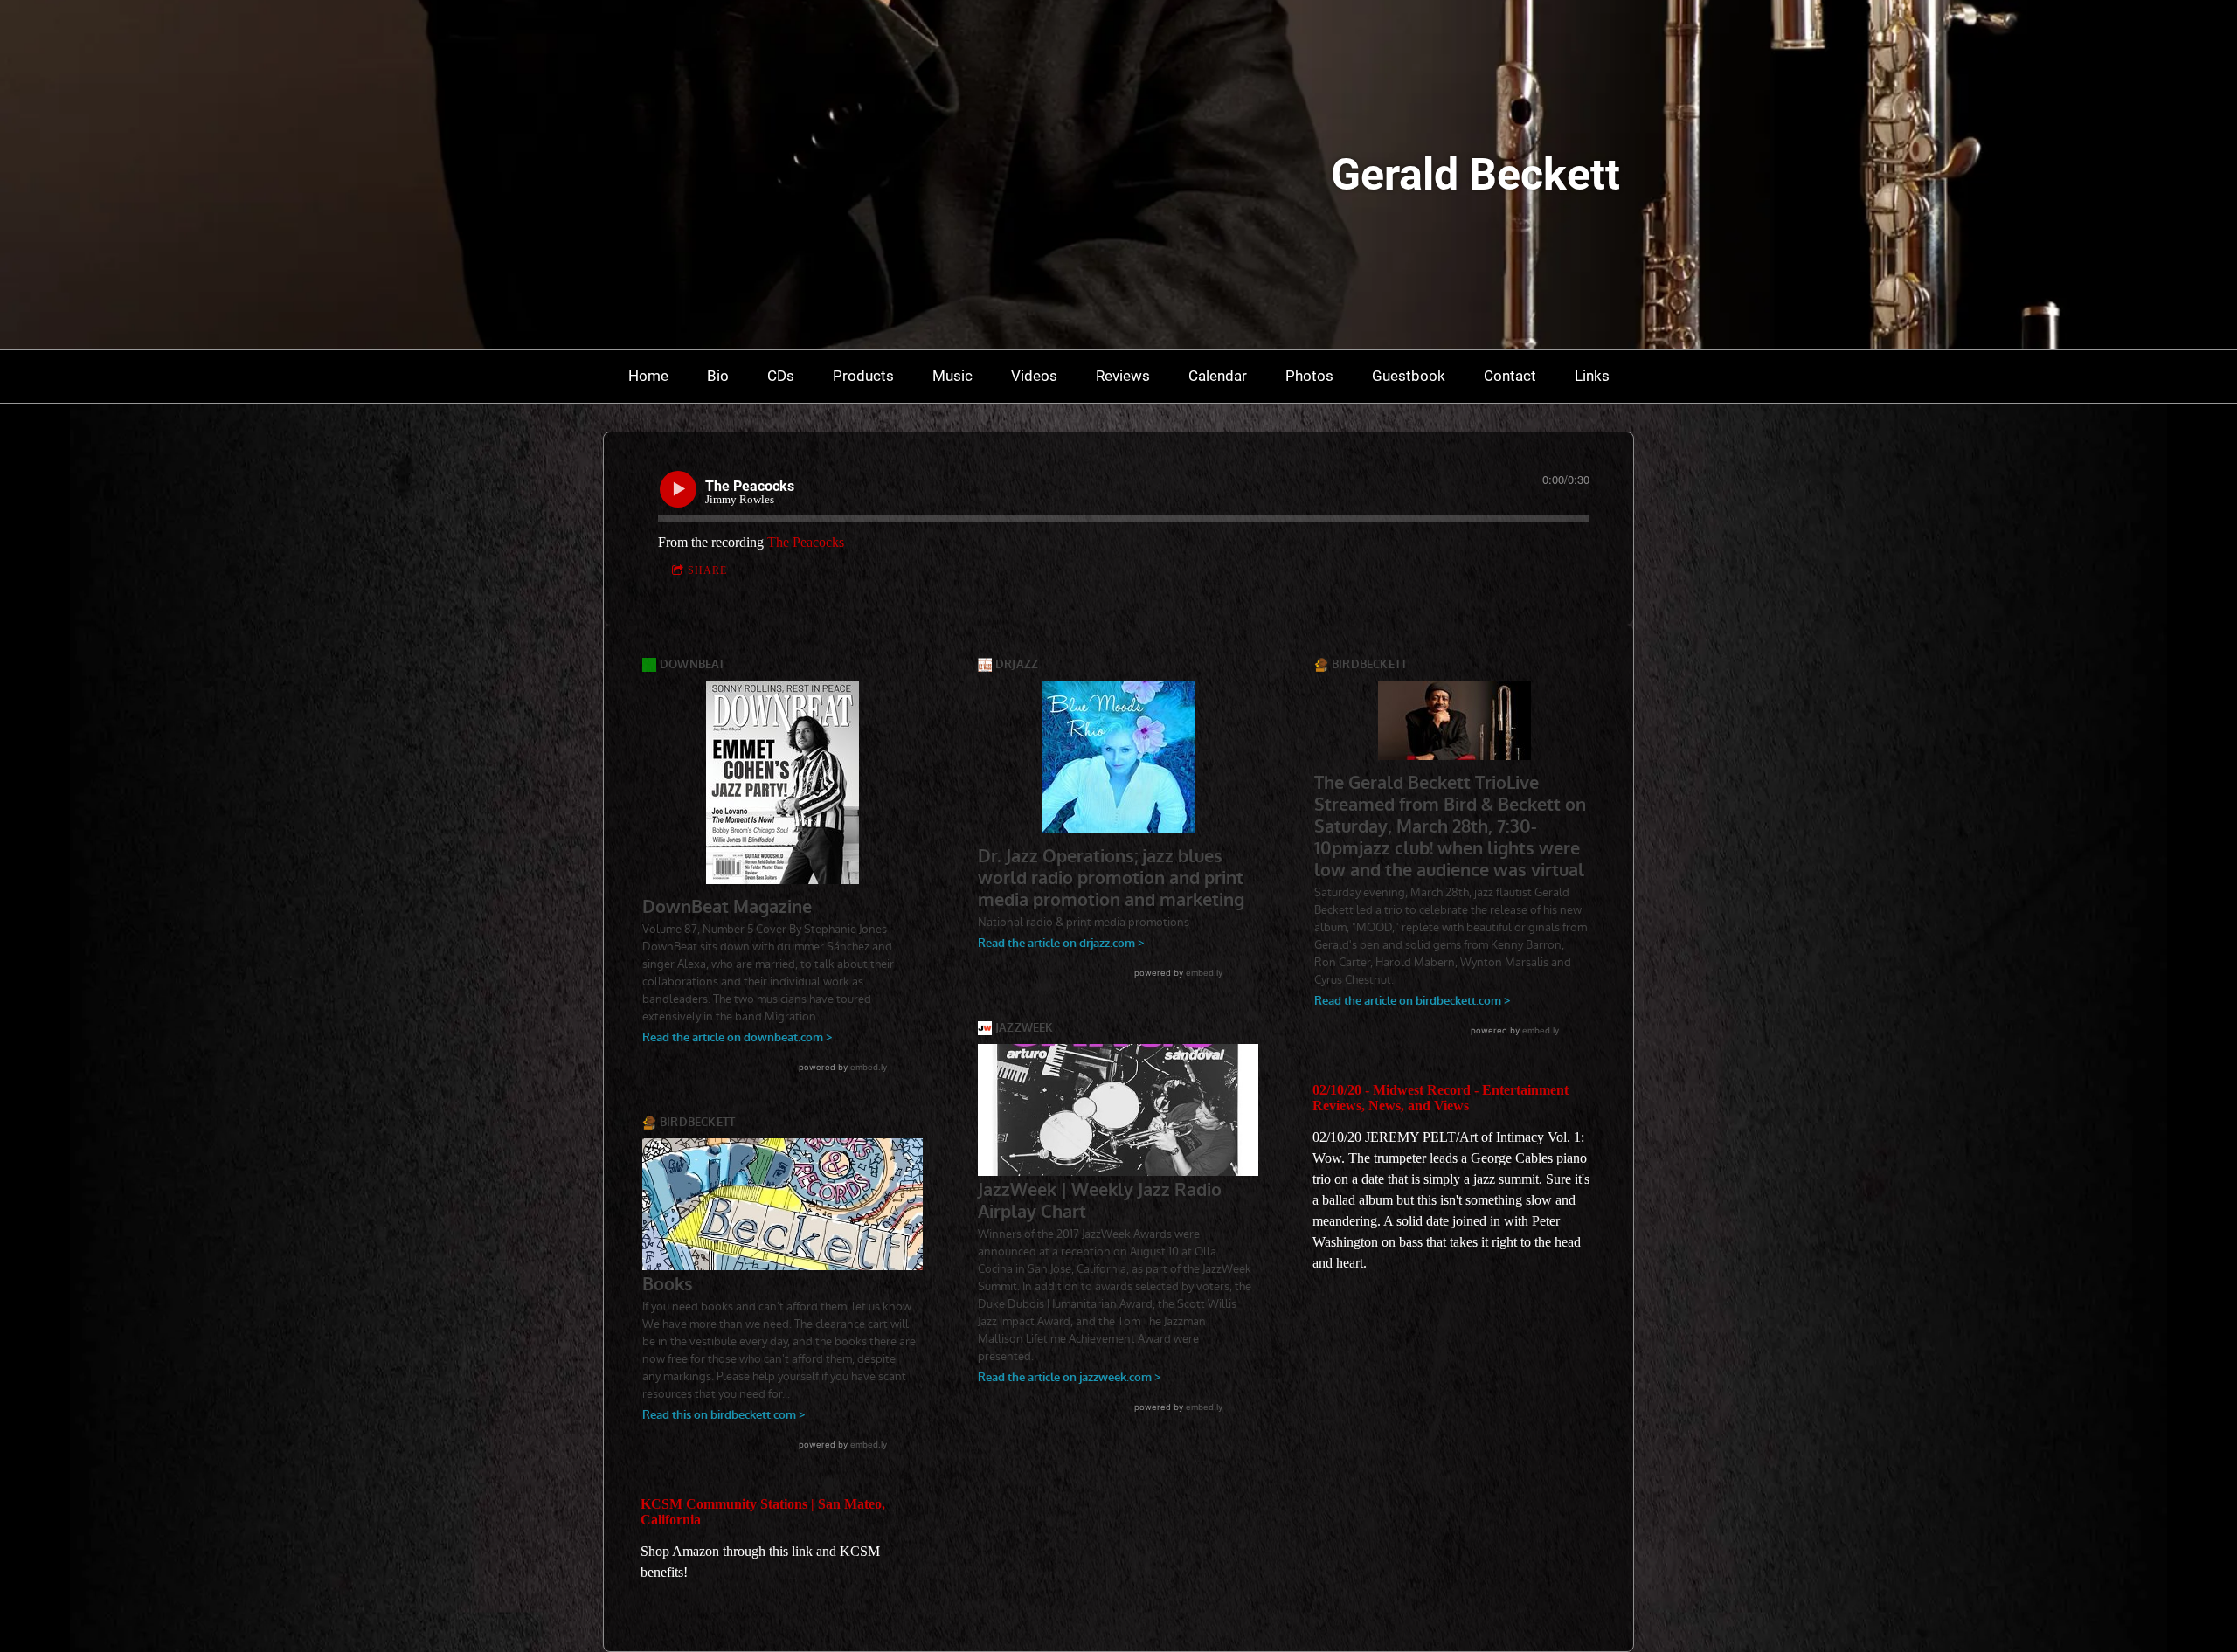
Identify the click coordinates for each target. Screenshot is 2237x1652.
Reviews (1123, 376)
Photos (1309, 376)
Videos (1034, 376)
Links (1592, 376)
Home (648, 376)
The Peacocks (806, 542)
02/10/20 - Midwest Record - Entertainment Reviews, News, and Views (1441, 1098)
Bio (718, 376)
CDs (781, 376)
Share (707, 570)
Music (952, 376)
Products (863, 376)
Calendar (1218, 376)
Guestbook (1409, 376)
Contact (1510, 376)
